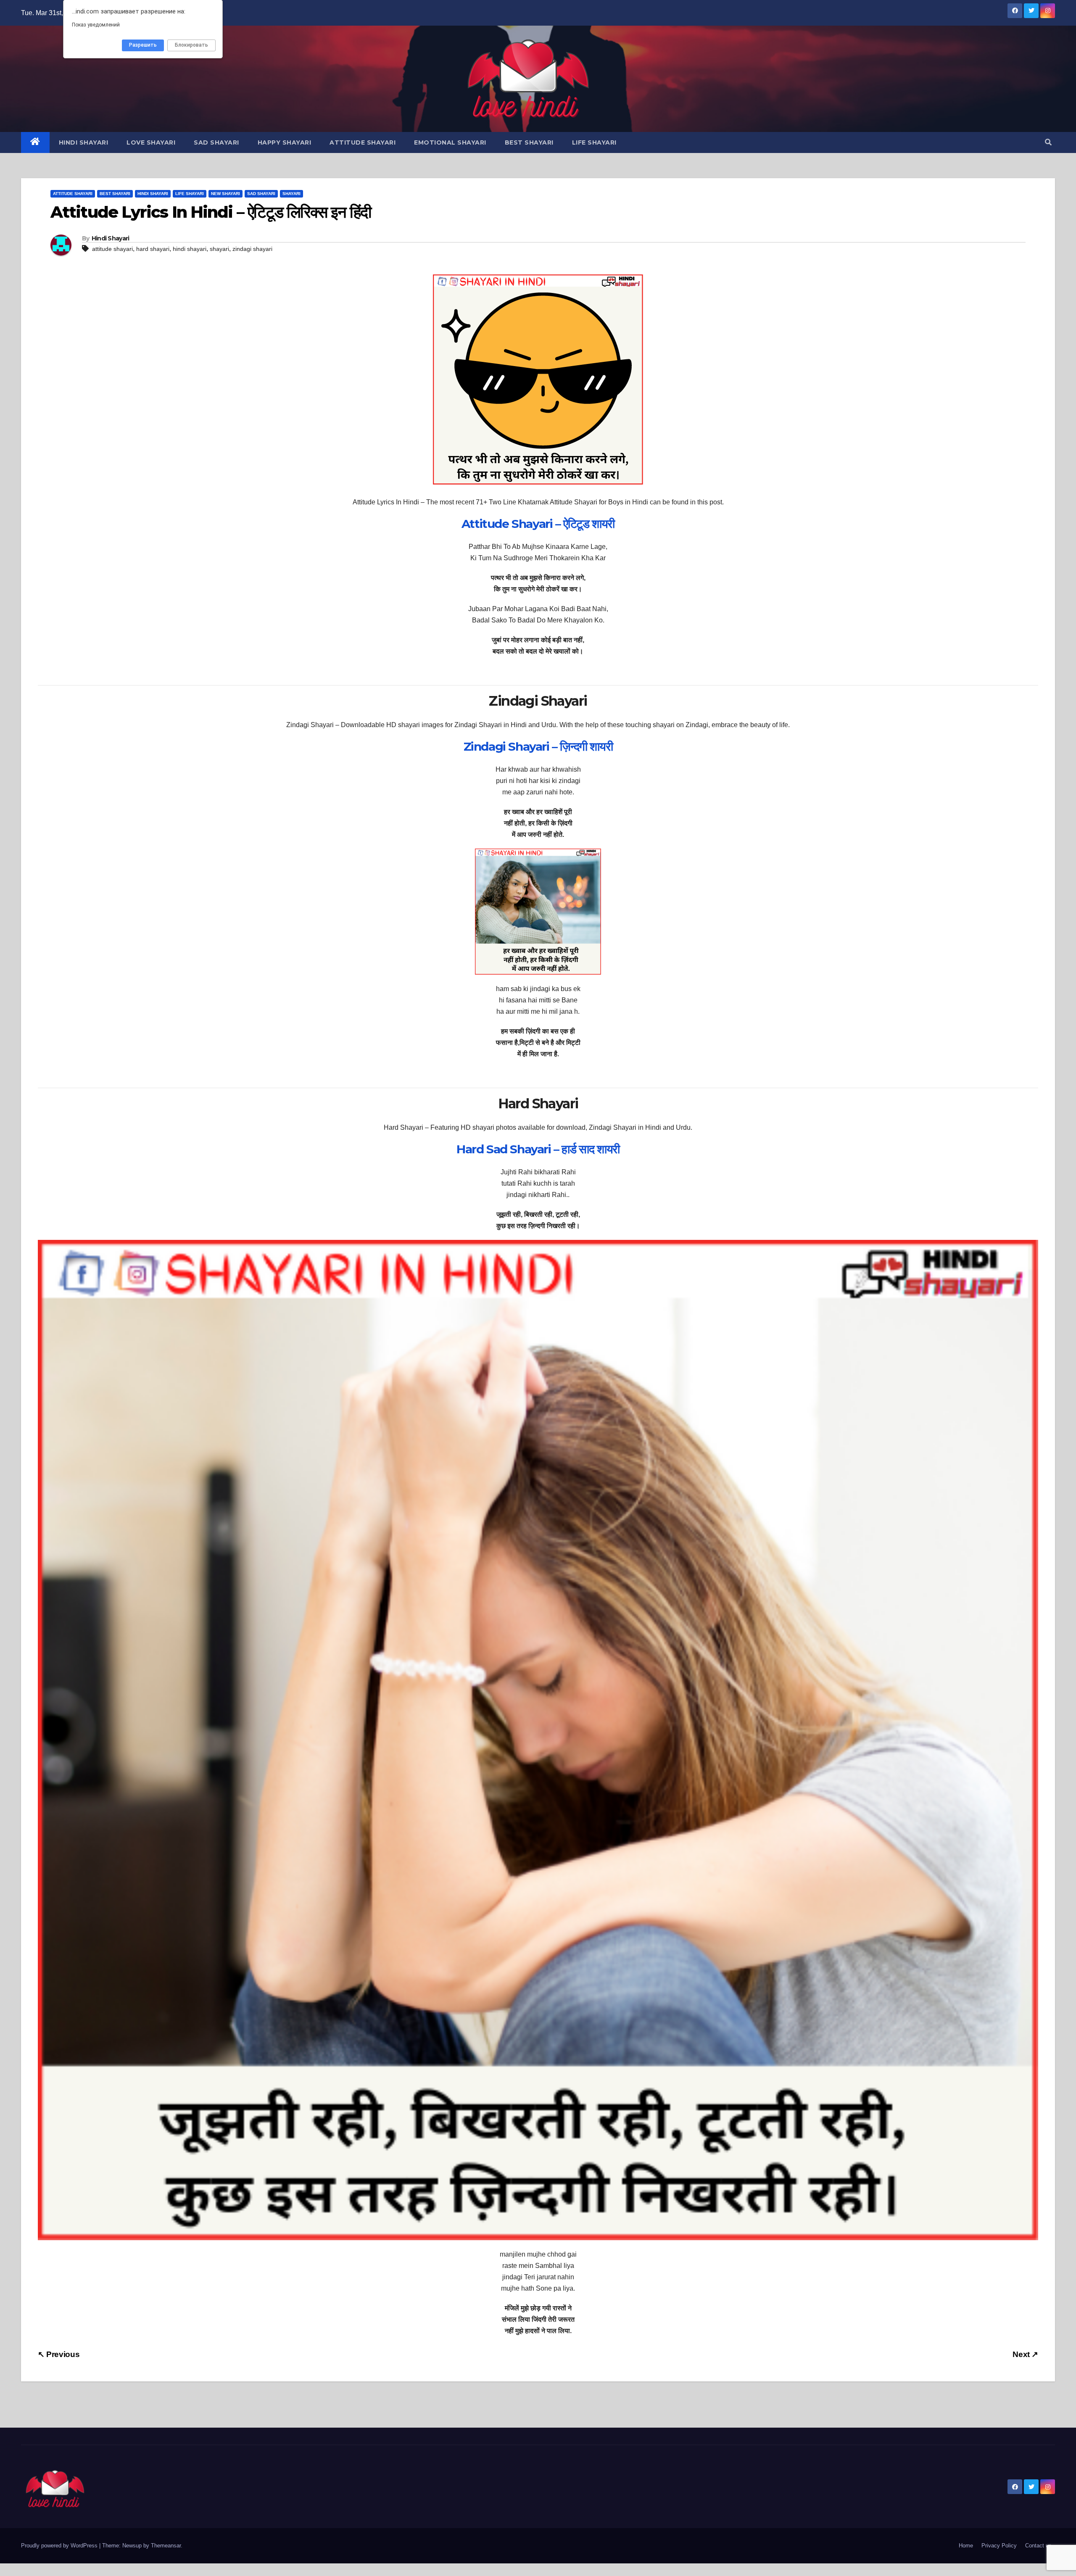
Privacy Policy (999, 2546)
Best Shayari (529, 142)
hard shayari (153, 249)
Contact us (1038, 2546)
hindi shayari (190, 249)
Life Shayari (594, 142)
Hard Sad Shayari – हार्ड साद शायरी (538, 1149)
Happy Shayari (285, 142)
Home (966, 2546)
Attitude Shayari (363, 142)
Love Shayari (151, 142)
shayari (219, 249)
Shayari (291, 194)
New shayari (225, 194)
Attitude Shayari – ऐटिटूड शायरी (538, 524)
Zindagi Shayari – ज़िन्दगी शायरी (538, 746)
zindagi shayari (252, 249)
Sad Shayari (216, 142)
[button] (1048, 142)
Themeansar (166, 2546)
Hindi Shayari (84, 142)
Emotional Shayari (450, 142)
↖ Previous (59, 2354)
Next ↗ (1025, 2354)
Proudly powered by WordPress (60, 2546)
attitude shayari (112, 249)
